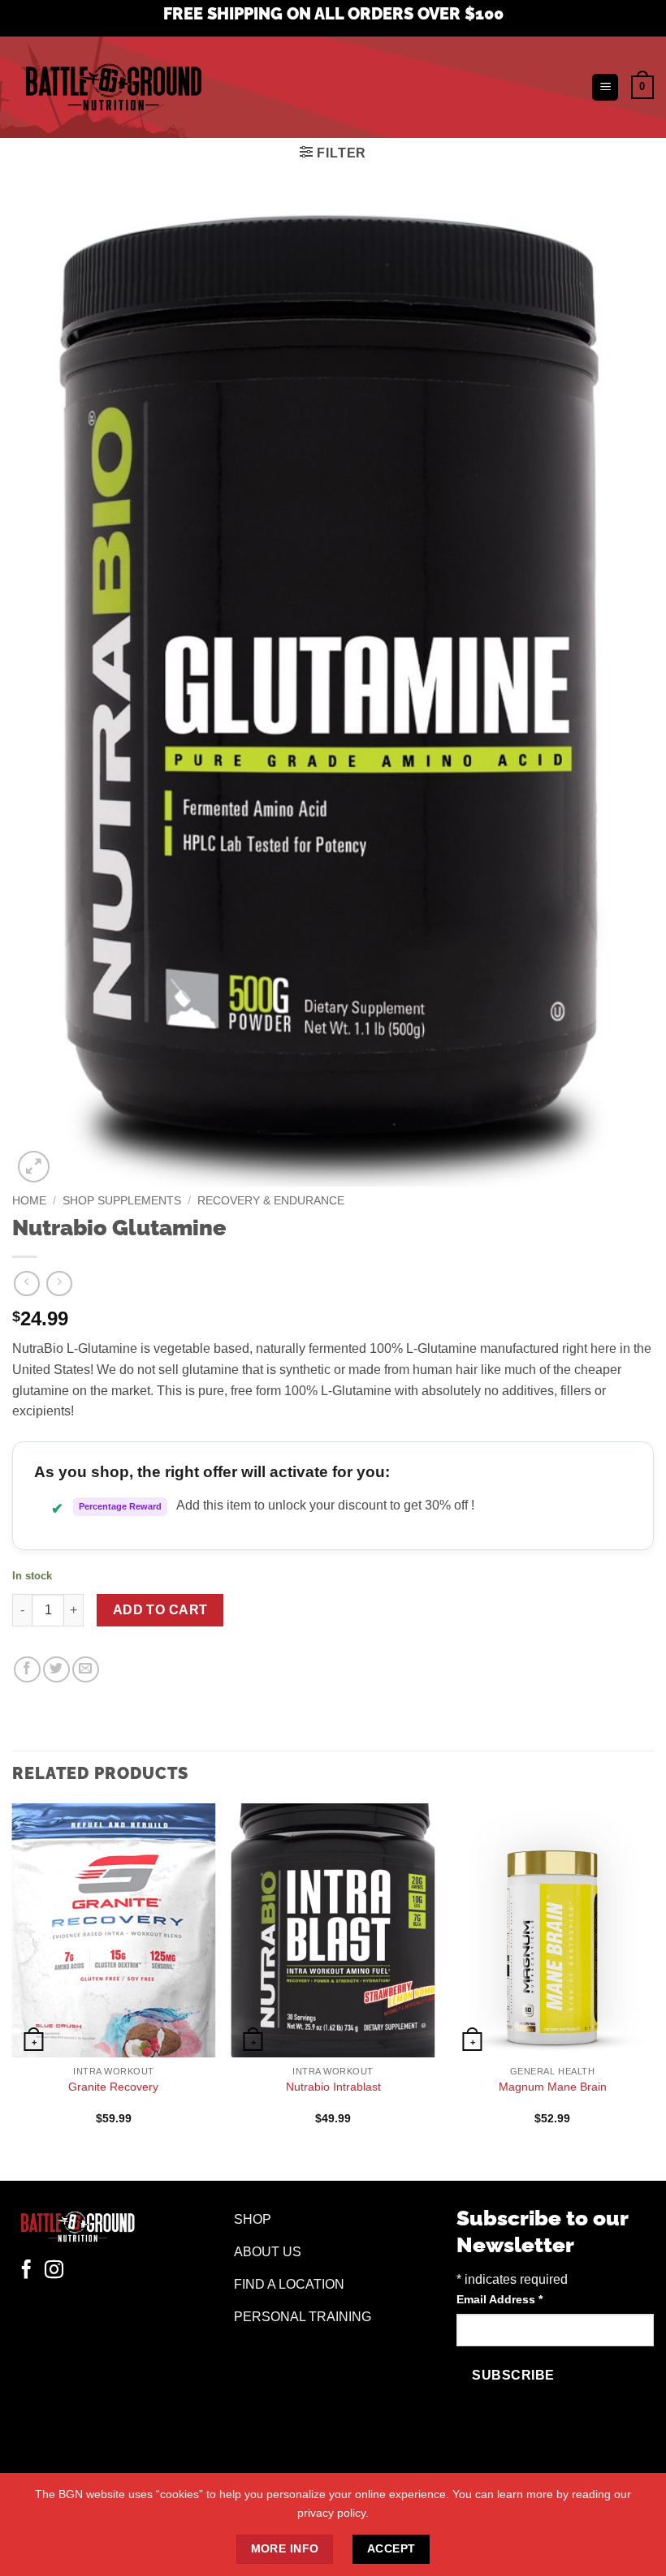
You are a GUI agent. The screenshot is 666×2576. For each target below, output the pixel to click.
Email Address (500, 2299)
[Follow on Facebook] (26, 2271)
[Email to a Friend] (86, 1670)
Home (29, 1201)
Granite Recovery (113, 2087)
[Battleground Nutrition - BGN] (113, 87)
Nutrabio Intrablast (333, 2087)
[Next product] (26, 1284)
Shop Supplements (122, 1201)
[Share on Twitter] (56, 1670)
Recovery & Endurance (271, 1201)
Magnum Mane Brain (553, 2087)
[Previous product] (59, 1284)
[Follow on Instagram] (54, 2271)
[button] (605, 87)
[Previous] (13, 1978)
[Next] (653, 1978)
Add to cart (160, 1610)
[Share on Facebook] (27, 1670)
